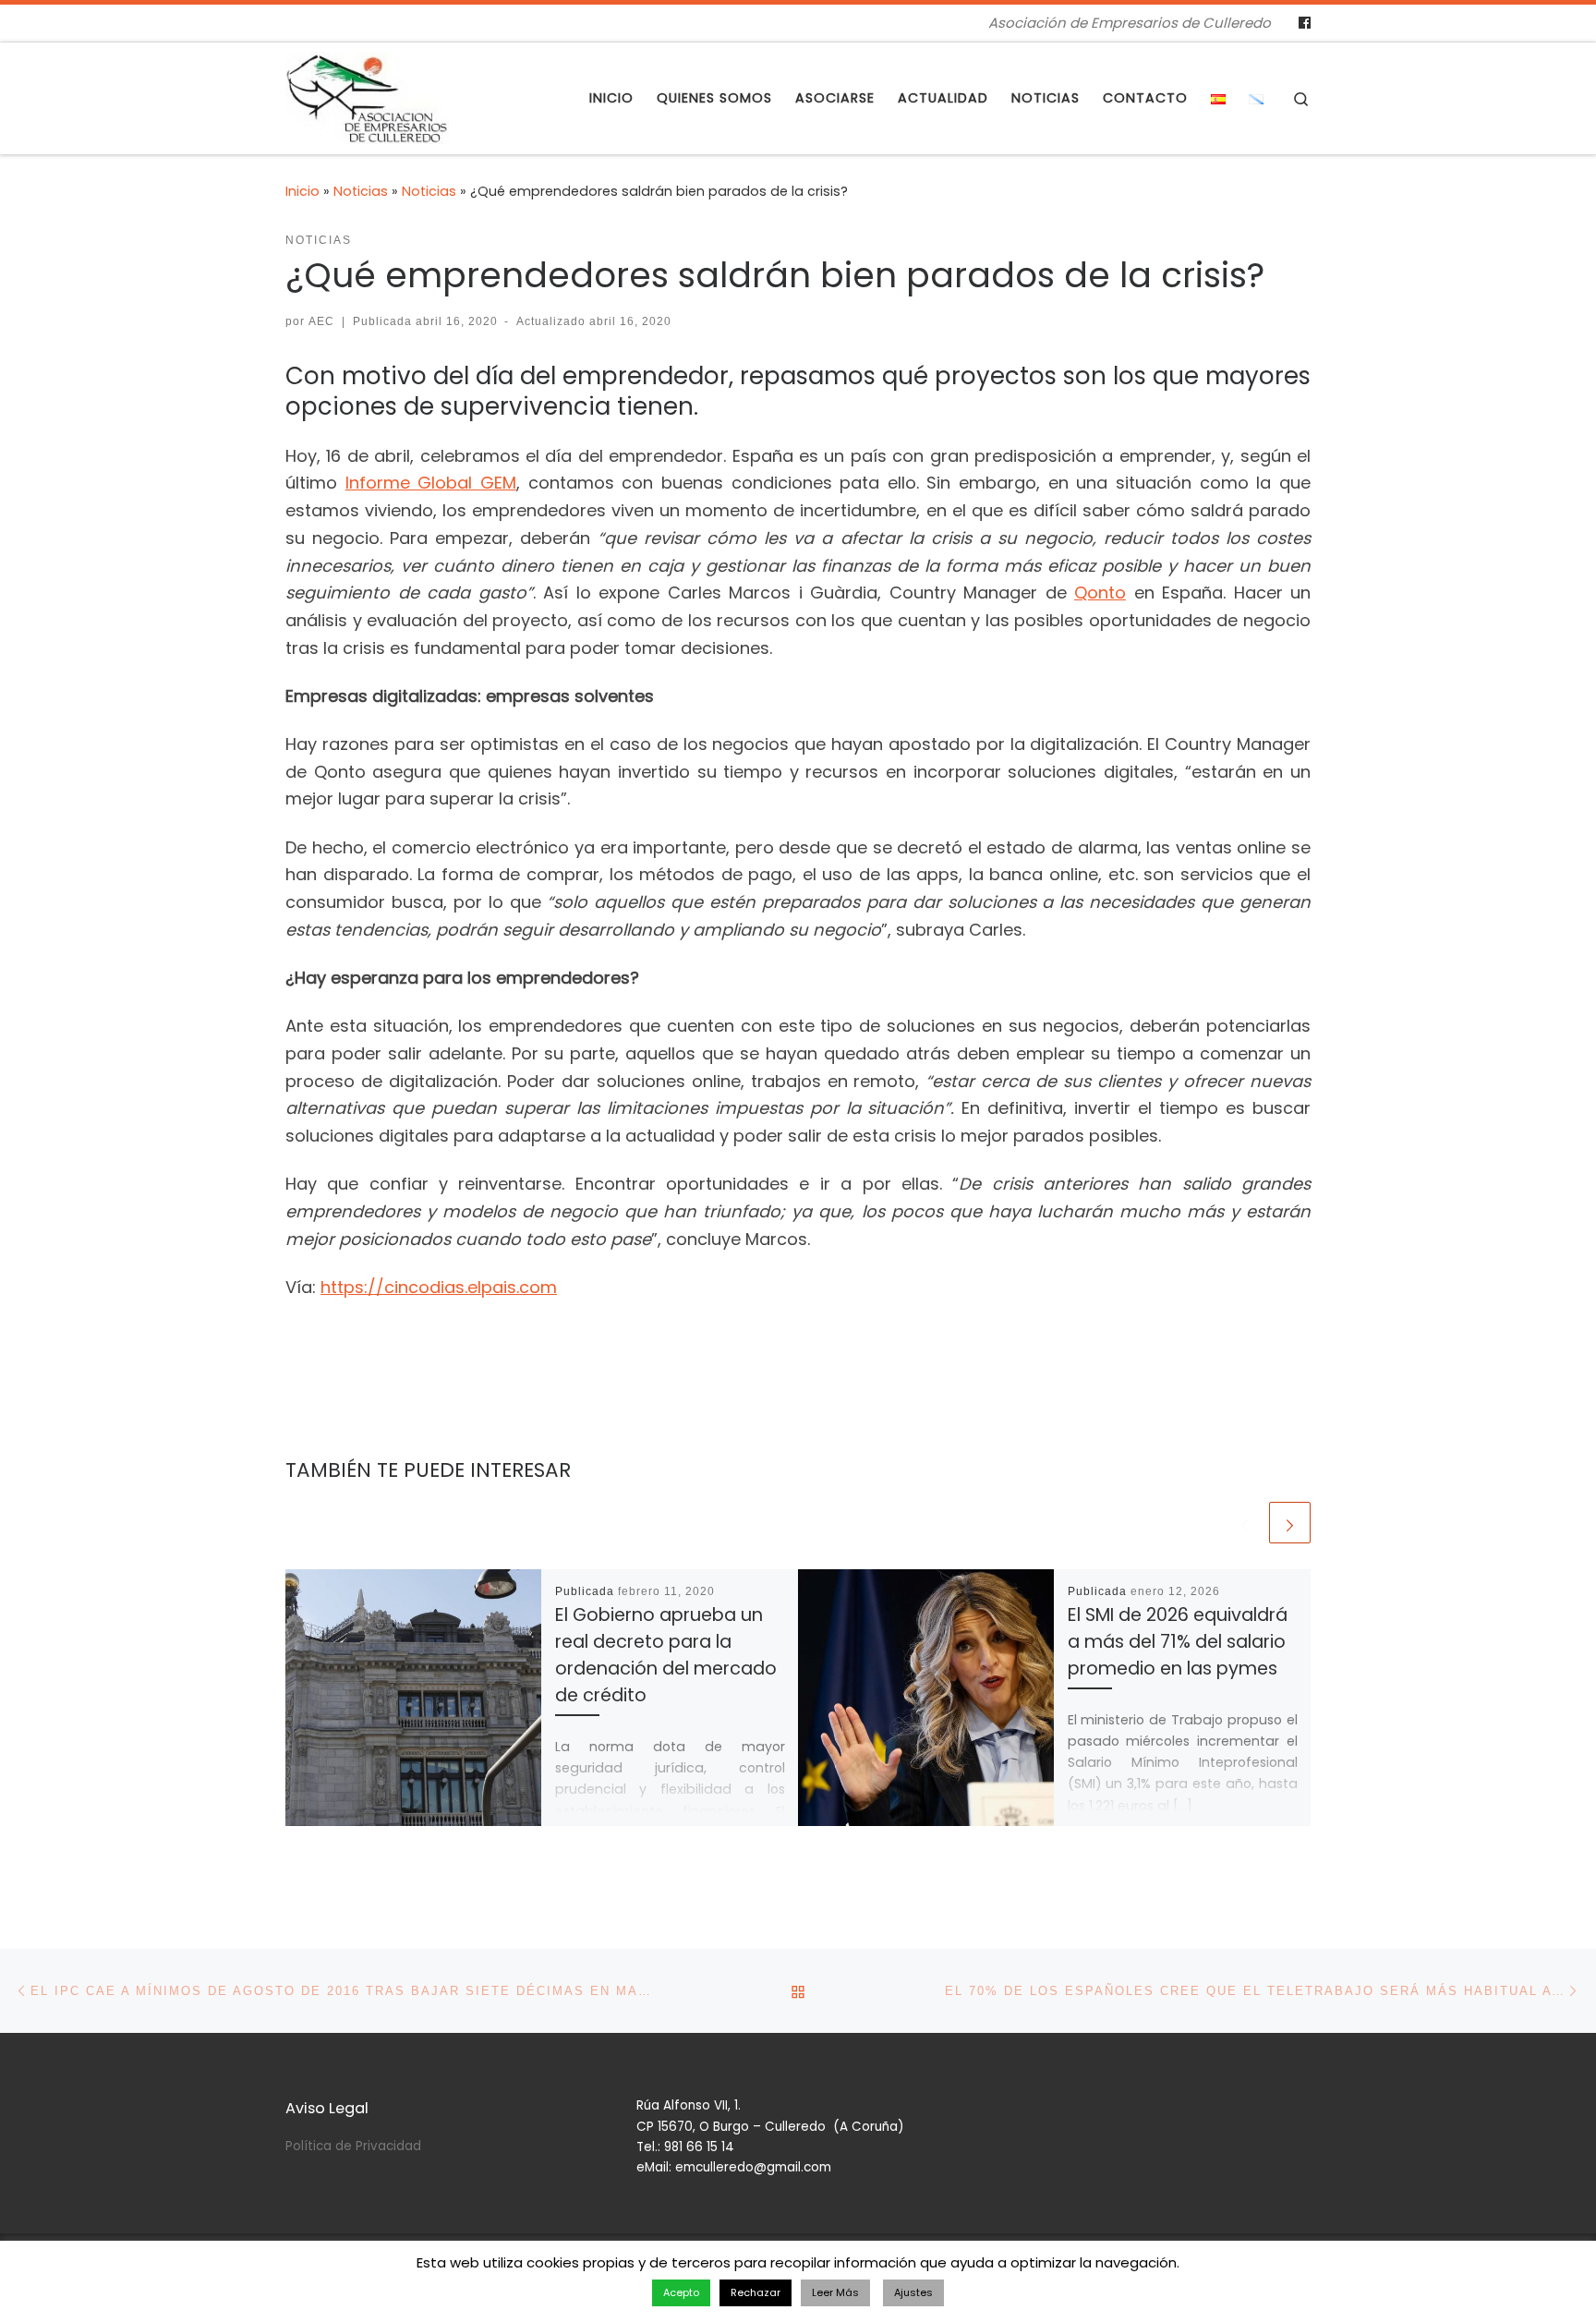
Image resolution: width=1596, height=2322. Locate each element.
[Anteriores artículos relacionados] (1245, 1523)
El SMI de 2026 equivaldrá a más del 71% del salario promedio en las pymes (1178, 1642)
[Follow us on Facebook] (1305, 23)
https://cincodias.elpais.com (439, 1287)
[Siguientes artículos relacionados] (1290, 1523)
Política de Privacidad (353, 2146)
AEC (321, 321)
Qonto (1100, 593)
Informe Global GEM (431, 483)
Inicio (302, 191)
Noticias (361, 191)
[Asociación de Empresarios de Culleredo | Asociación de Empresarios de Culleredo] (367, 96)
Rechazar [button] (756, 2292)
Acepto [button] (681, 2292)
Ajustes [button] (913, 2292)
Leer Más (835, 2292)
